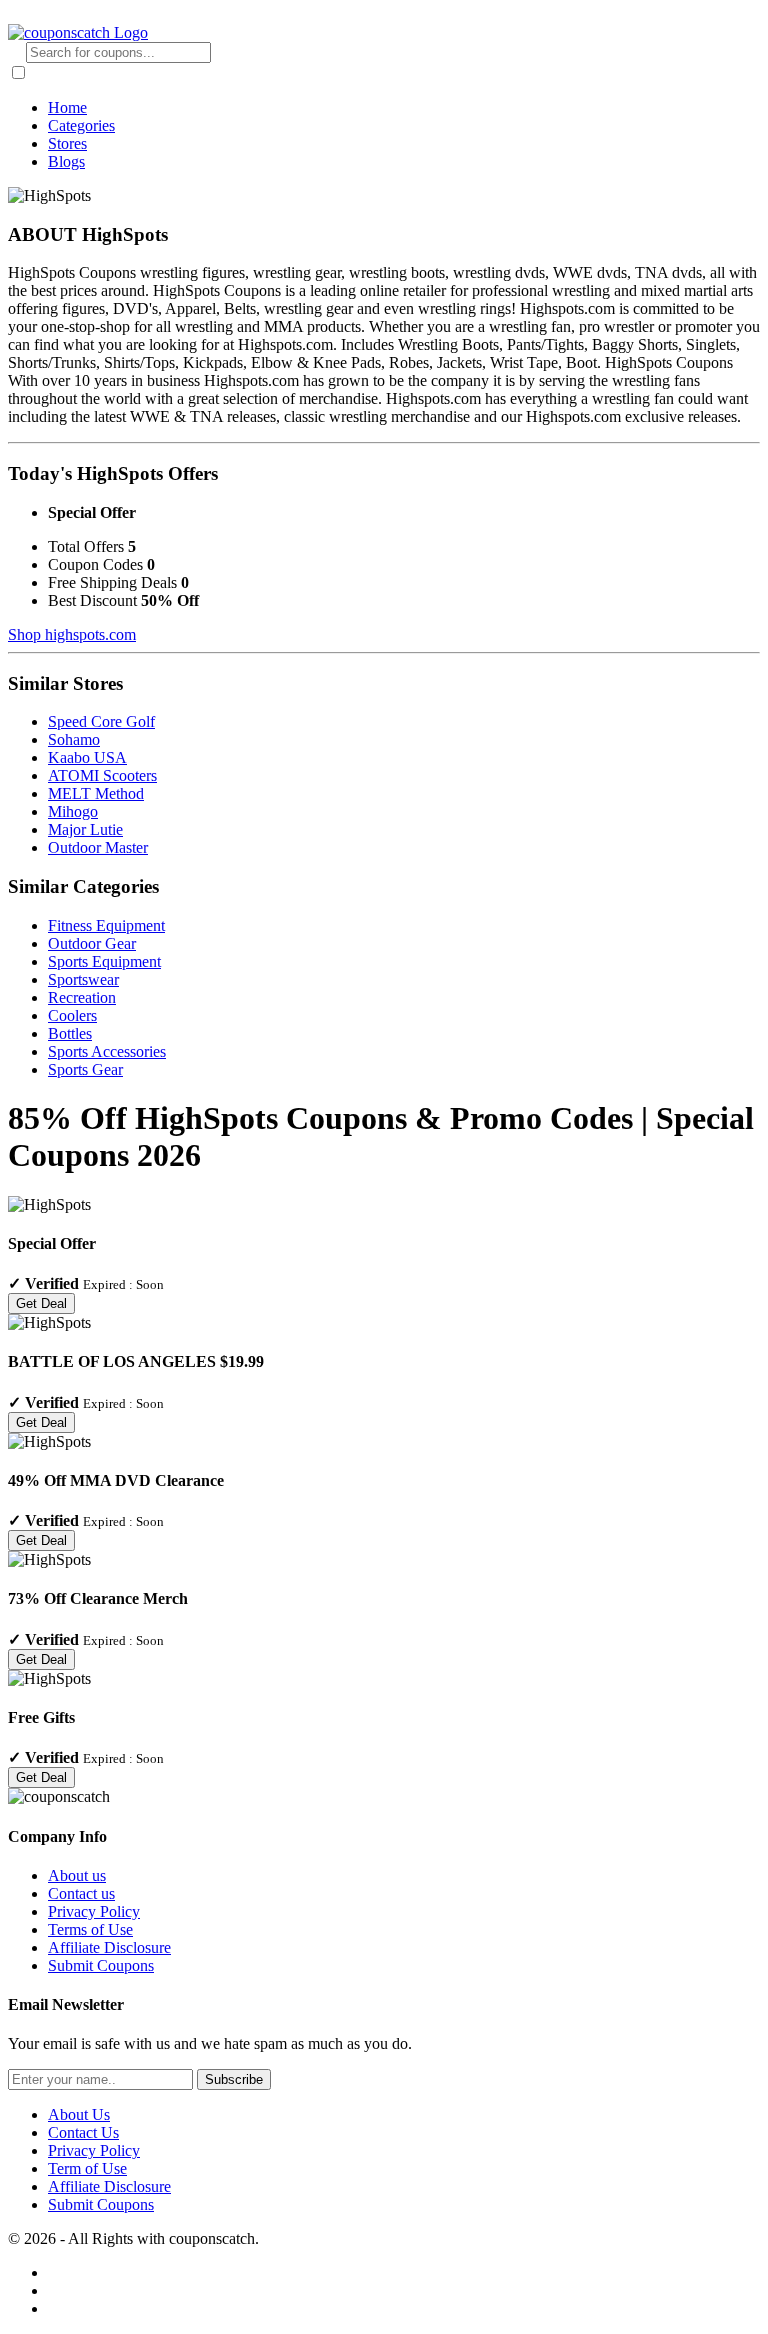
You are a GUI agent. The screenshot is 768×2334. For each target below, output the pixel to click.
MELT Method (96, 793)
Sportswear (83, 979)
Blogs (66, 161)
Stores (67, 143)
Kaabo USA (87, 757)
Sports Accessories (107, 1051)
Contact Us (83, 2132)
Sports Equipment (104, 961)
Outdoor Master (98, 847)
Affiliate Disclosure (109, 1947)
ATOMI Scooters (102, 775)
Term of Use (87, 2168)
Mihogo (73, 811)
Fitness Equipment (106, 925)
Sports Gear (85, 1069)
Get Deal (41, 1303)
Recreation (82, 997)
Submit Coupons (101, 1965)
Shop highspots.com (72, 634)
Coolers (72, 1015)
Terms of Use (90, 1929)
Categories (81, 125)
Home (67, 107)
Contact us (81, 1893)
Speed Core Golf (101, 721)
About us (77, 1875)
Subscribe (234, 2079)
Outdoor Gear (92, 943)
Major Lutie (85, 829)
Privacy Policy (94, 1911)
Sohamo (74, 739)
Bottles (70, 1033)
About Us (79, 2114)
